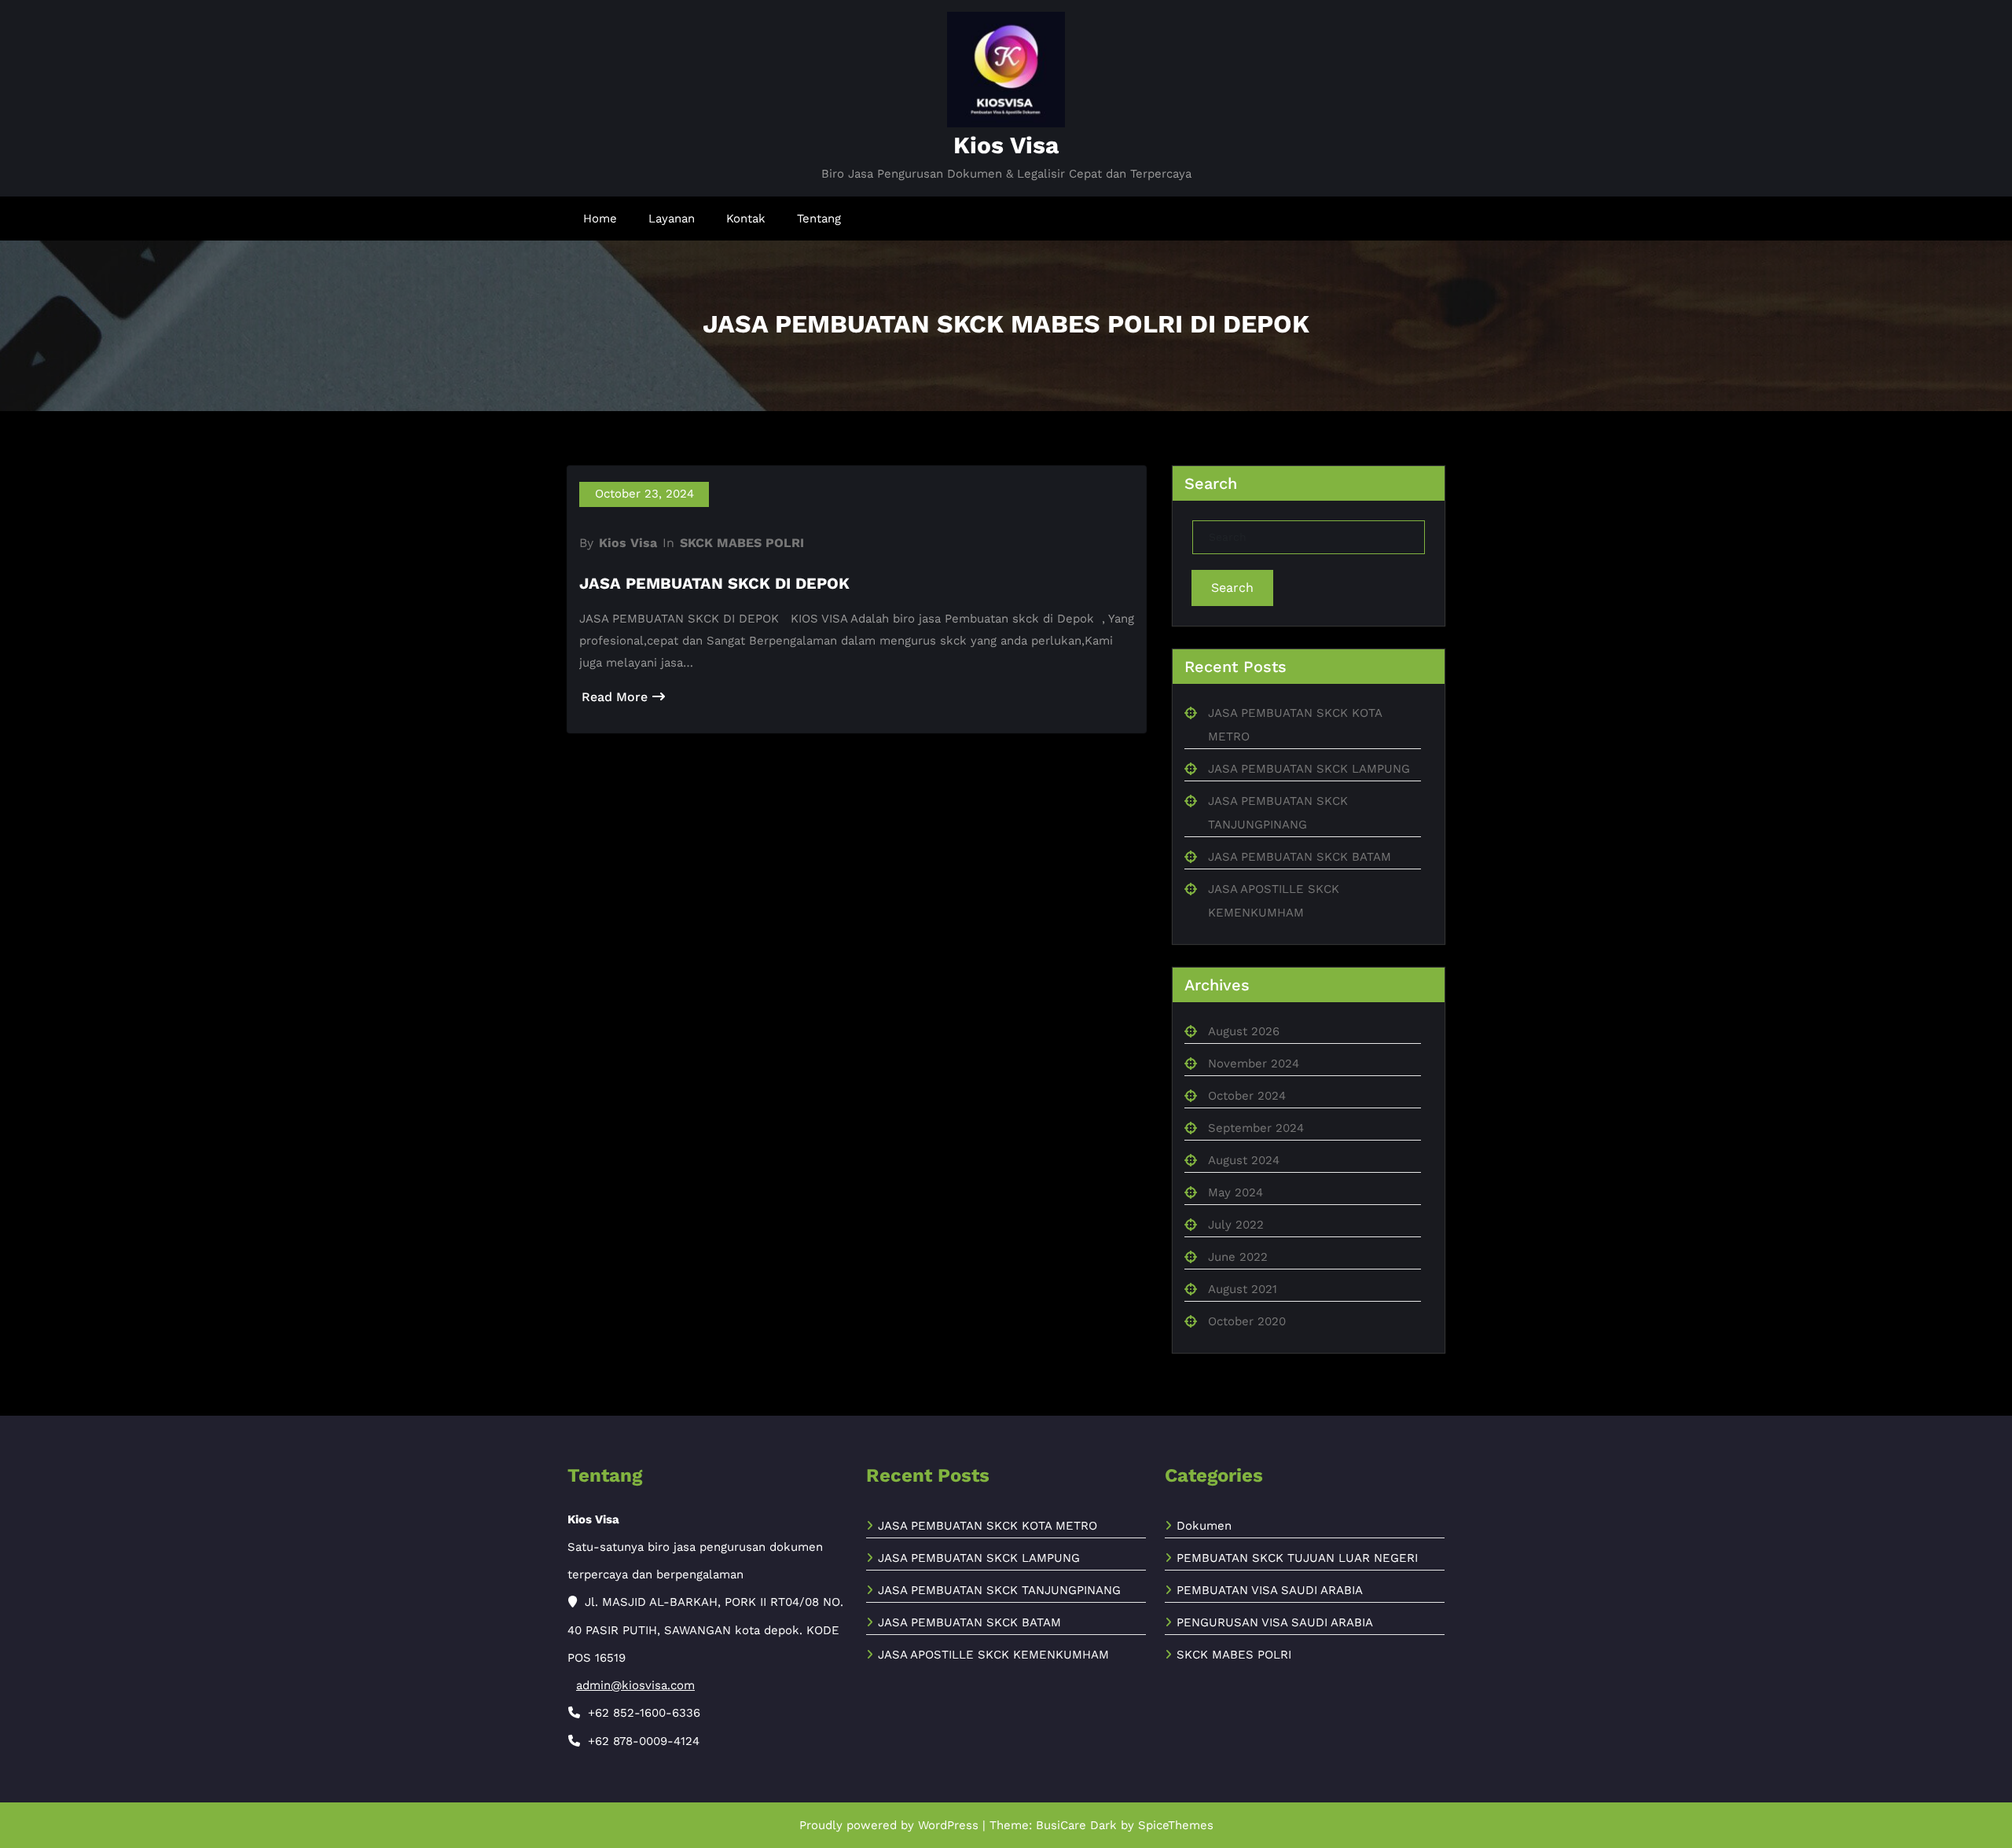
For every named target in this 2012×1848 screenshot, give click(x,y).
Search (1232, 588)
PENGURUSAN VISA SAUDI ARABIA (1275, 1622)
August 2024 (1244, 1160)
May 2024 (1235, 1192)
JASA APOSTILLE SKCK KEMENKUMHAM (993, 1655)
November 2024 (1254, 1064)
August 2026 (1244, 1031)
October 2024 (1247, 1096)
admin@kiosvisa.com (635, 1685)
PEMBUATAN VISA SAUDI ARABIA (1270, 1590)
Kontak (746, 219)
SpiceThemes (1176, 1825)
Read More (615, 697)
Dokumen (1204, 1526)
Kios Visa (1006, 145)
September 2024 (1256, 1128)
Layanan (672, 219)
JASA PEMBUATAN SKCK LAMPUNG (1309, 769)
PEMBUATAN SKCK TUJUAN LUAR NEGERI (1297, 1558)
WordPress (948, 1825)
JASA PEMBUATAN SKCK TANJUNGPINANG (999, 1590)
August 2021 (1243, 1289)
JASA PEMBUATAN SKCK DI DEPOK (714, 583)
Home (600, 219)
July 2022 (1236, 1225)
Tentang (819, 219)
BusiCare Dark (1076, 1825)
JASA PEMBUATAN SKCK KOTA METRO (988, 1526)
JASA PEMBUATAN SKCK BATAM (1300, 857)
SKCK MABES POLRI (742, 543)
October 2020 (1247, 1321)
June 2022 (1238, 1257)
